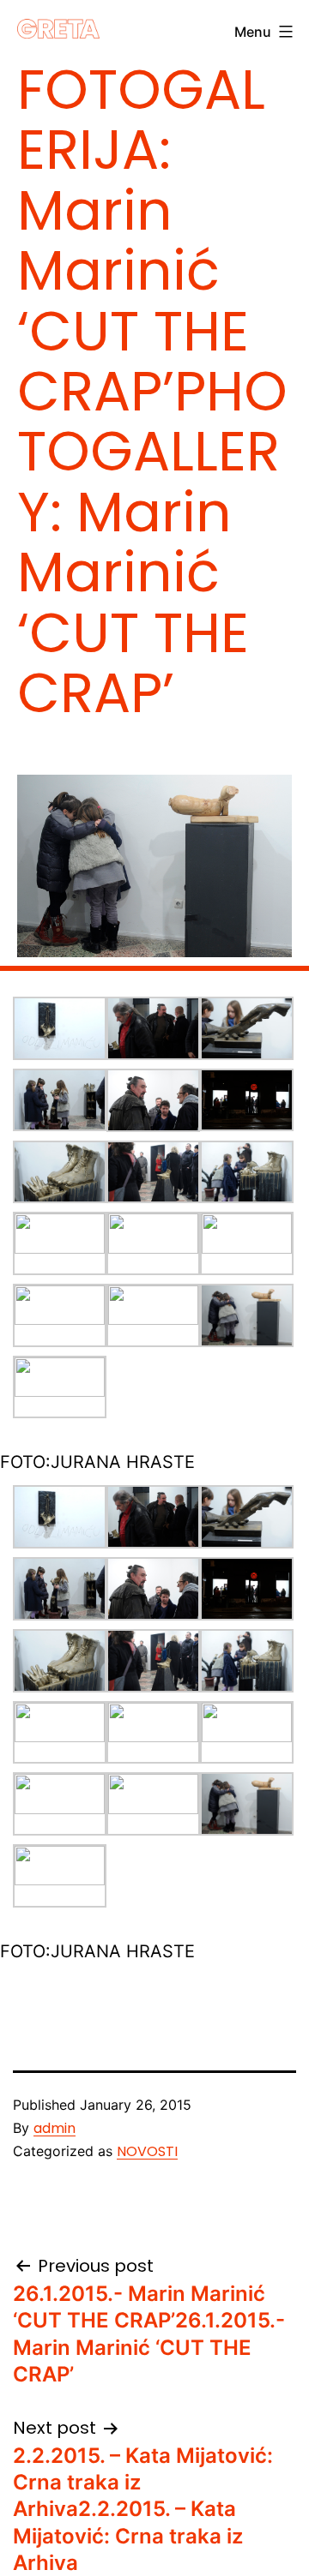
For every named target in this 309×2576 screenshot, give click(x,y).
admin (55, 2128)
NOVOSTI (147, 2151)
